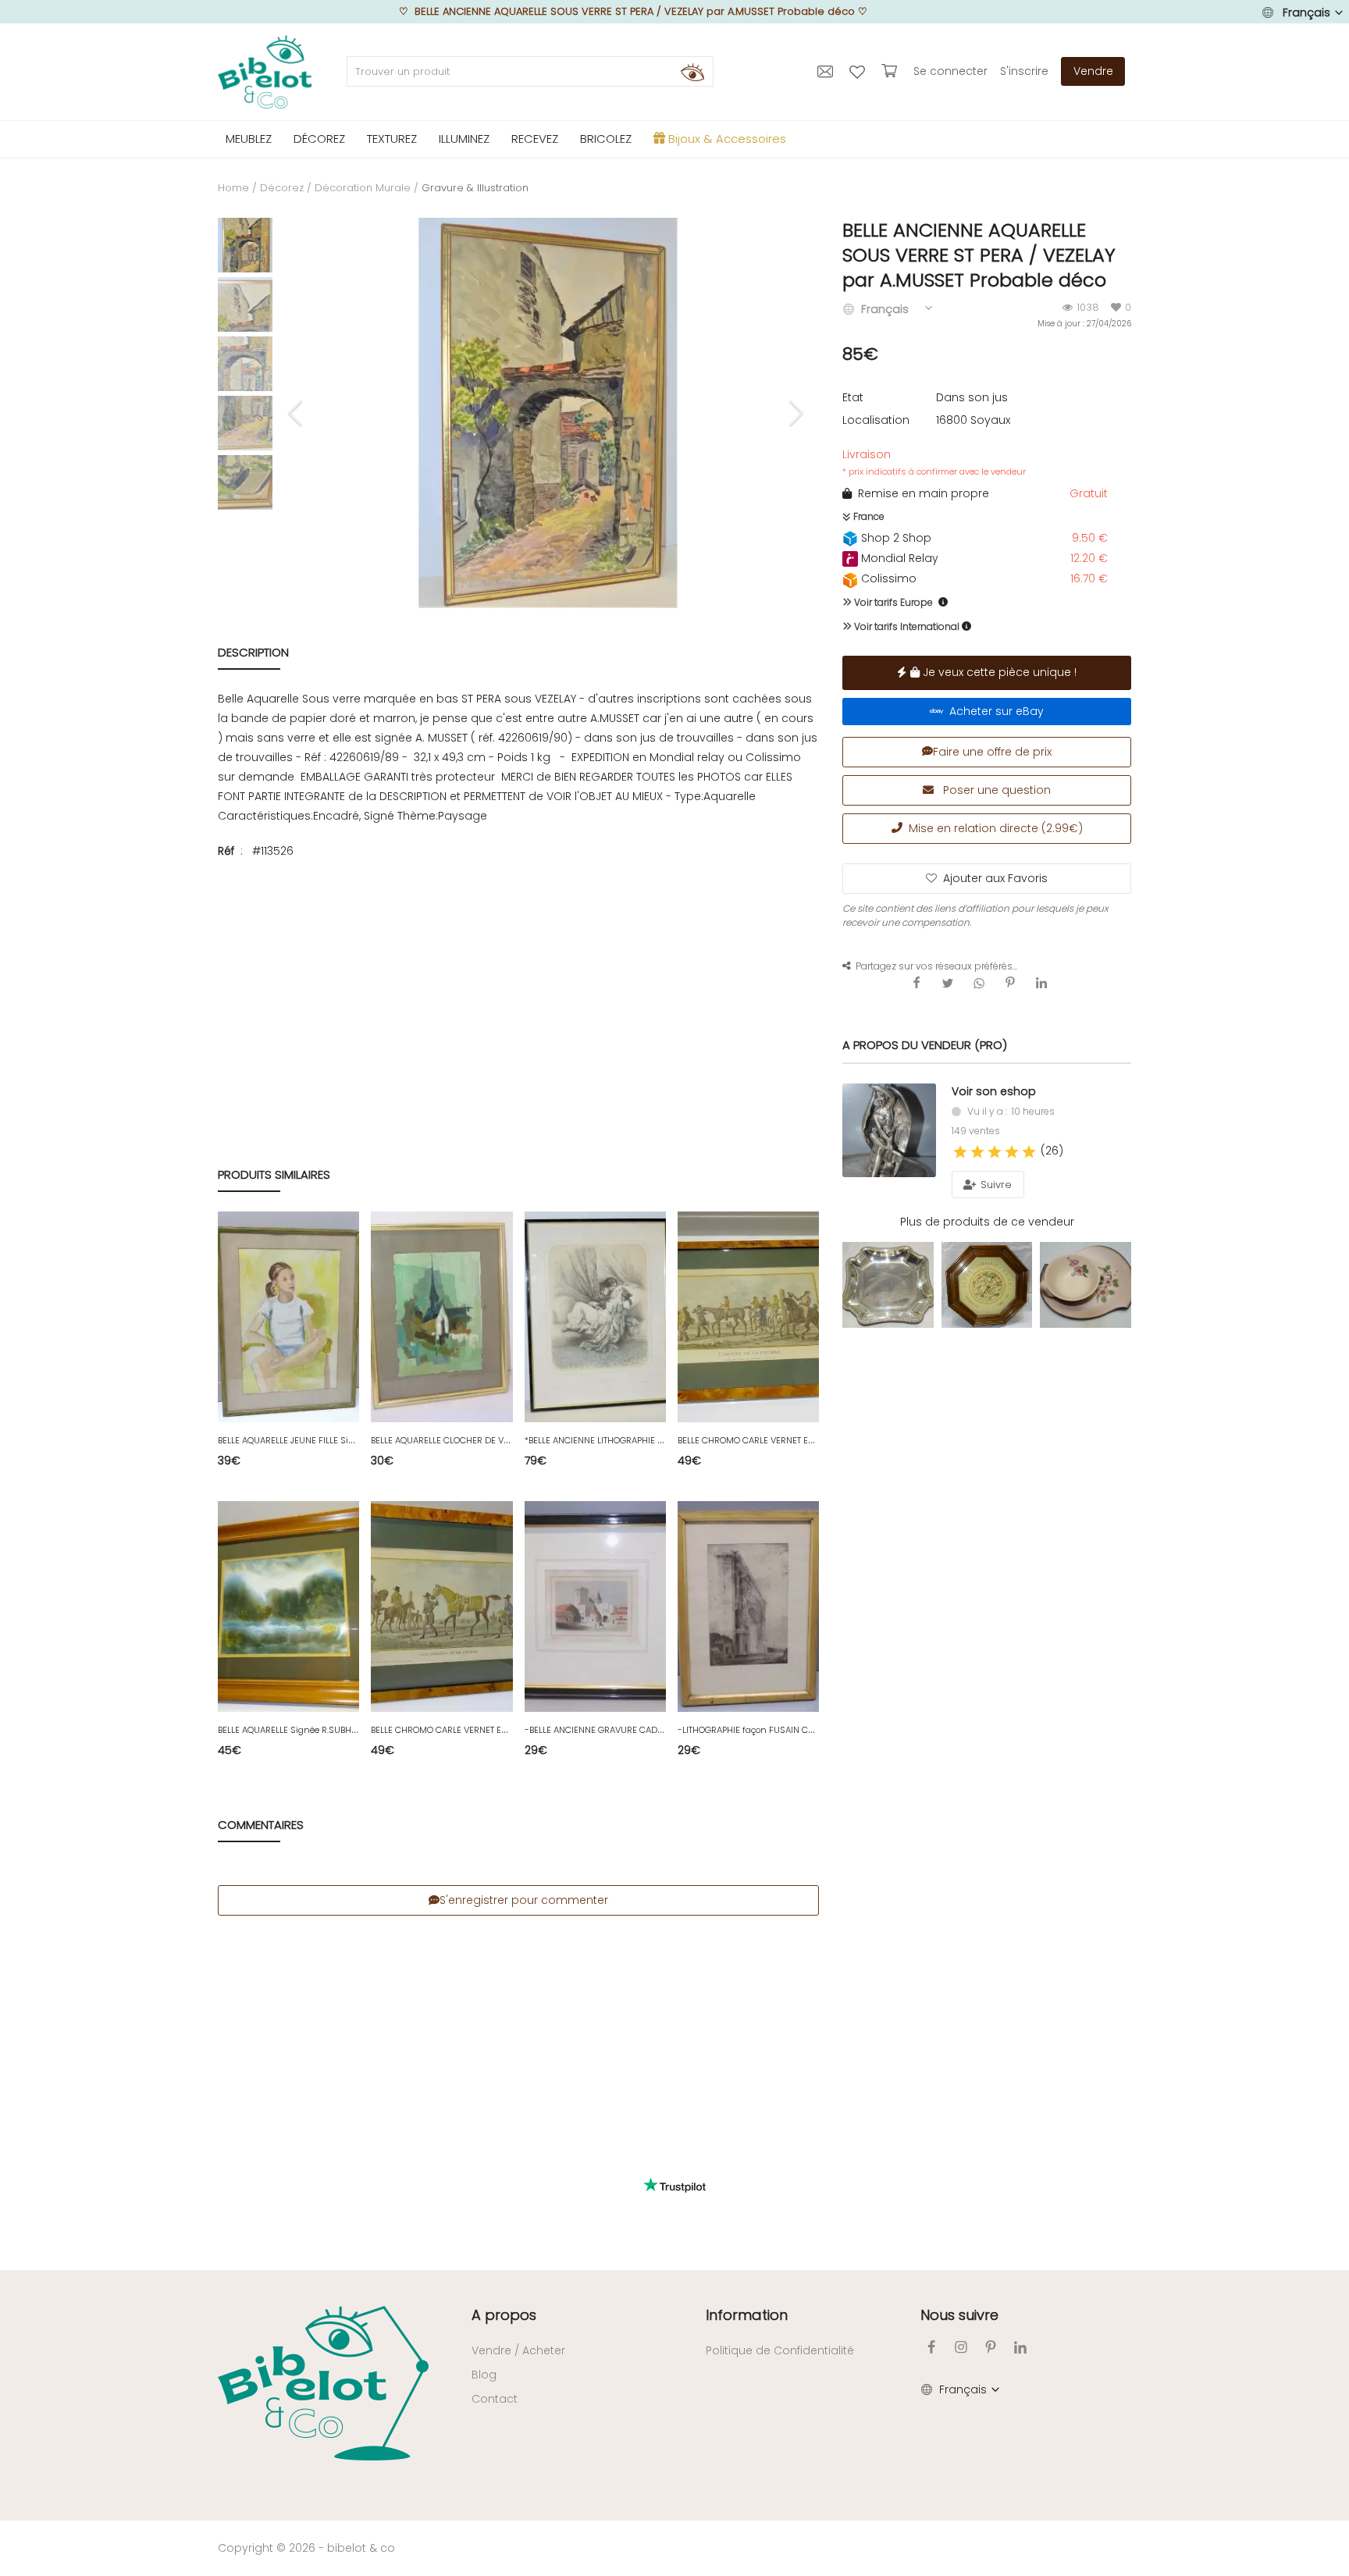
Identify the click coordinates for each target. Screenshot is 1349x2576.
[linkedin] (1020, 2347)
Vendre (1093, 71)
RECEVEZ (535, 139)
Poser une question (995, 790)
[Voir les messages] (827, 71)
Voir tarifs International (906, 626)
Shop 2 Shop (895, 538)
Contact (495, 2399)
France (868, 516)
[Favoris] (859, 71)
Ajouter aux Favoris (995, 878)
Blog (484, 2375)
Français (1306, 12)
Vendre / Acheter (518, 2350)
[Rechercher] (692, 72)
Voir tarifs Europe (892, 602)
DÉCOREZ (319, 139)
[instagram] (961, 2347)
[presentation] (297, 413)
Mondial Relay (898, 558)
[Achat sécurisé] (891, 71)
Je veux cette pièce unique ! (998, 672)
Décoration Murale (363, 188)
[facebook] (931, 2347)
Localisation (876, 420)
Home (233, 188)
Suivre (995, 1185)
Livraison (934, 462)
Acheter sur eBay (993, 711)
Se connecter (950, 71)
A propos (504, 2315)
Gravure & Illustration (475, 188)
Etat (853, 397)
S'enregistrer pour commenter (524, 1900)
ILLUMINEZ (464, 139)
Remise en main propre (920, 493)
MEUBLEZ (249, 139)
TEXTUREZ (392, 139)
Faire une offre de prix (992, 752)
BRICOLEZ (606, 139)
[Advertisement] (518, 986)
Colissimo (887, 578)
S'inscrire (1024, 71)
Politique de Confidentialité (780, 2350)
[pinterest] (991, 2347)
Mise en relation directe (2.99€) (993, 828)
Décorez (282, 188)
